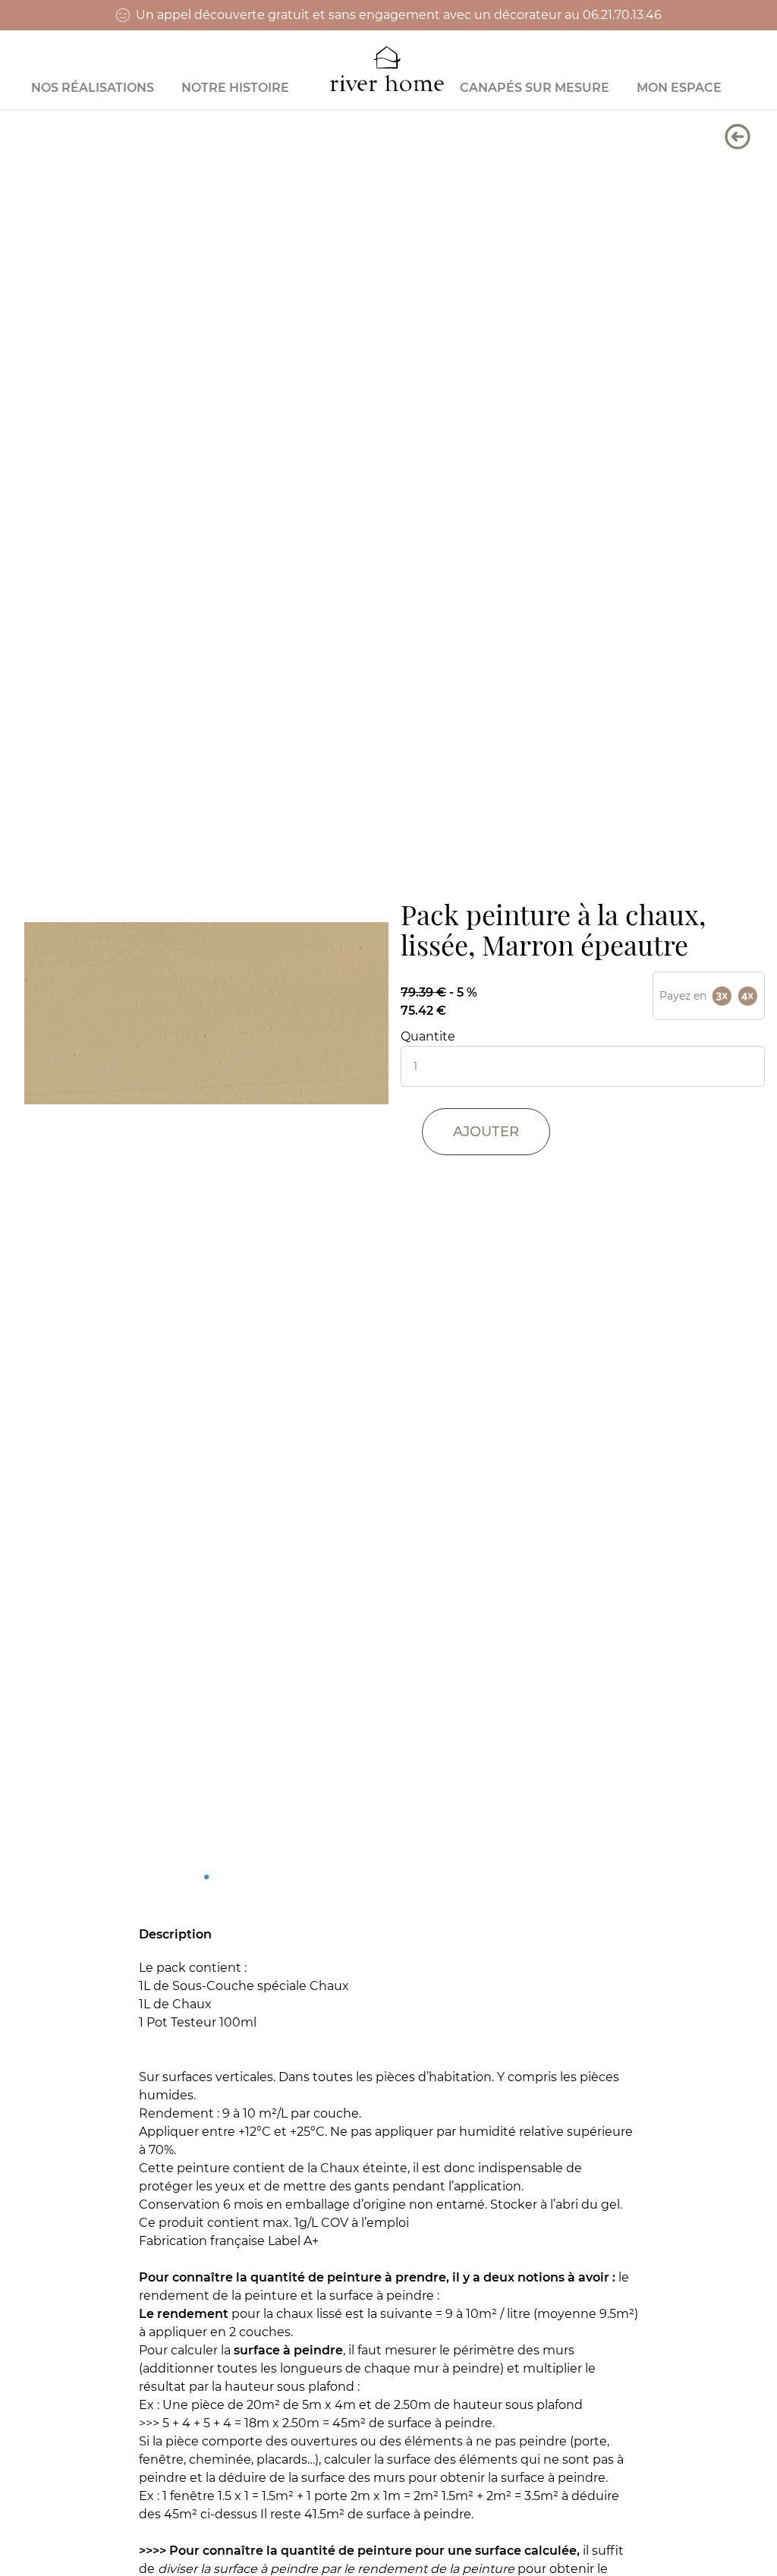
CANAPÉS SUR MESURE (535, 88)
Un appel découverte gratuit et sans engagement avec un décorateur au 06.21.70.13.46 (399, 15)
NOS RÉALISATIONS (93, 88)
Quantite (428, 1036)
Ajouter (486, 1132)
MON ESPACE (679, 88)
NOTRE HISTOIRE (235, 88)
